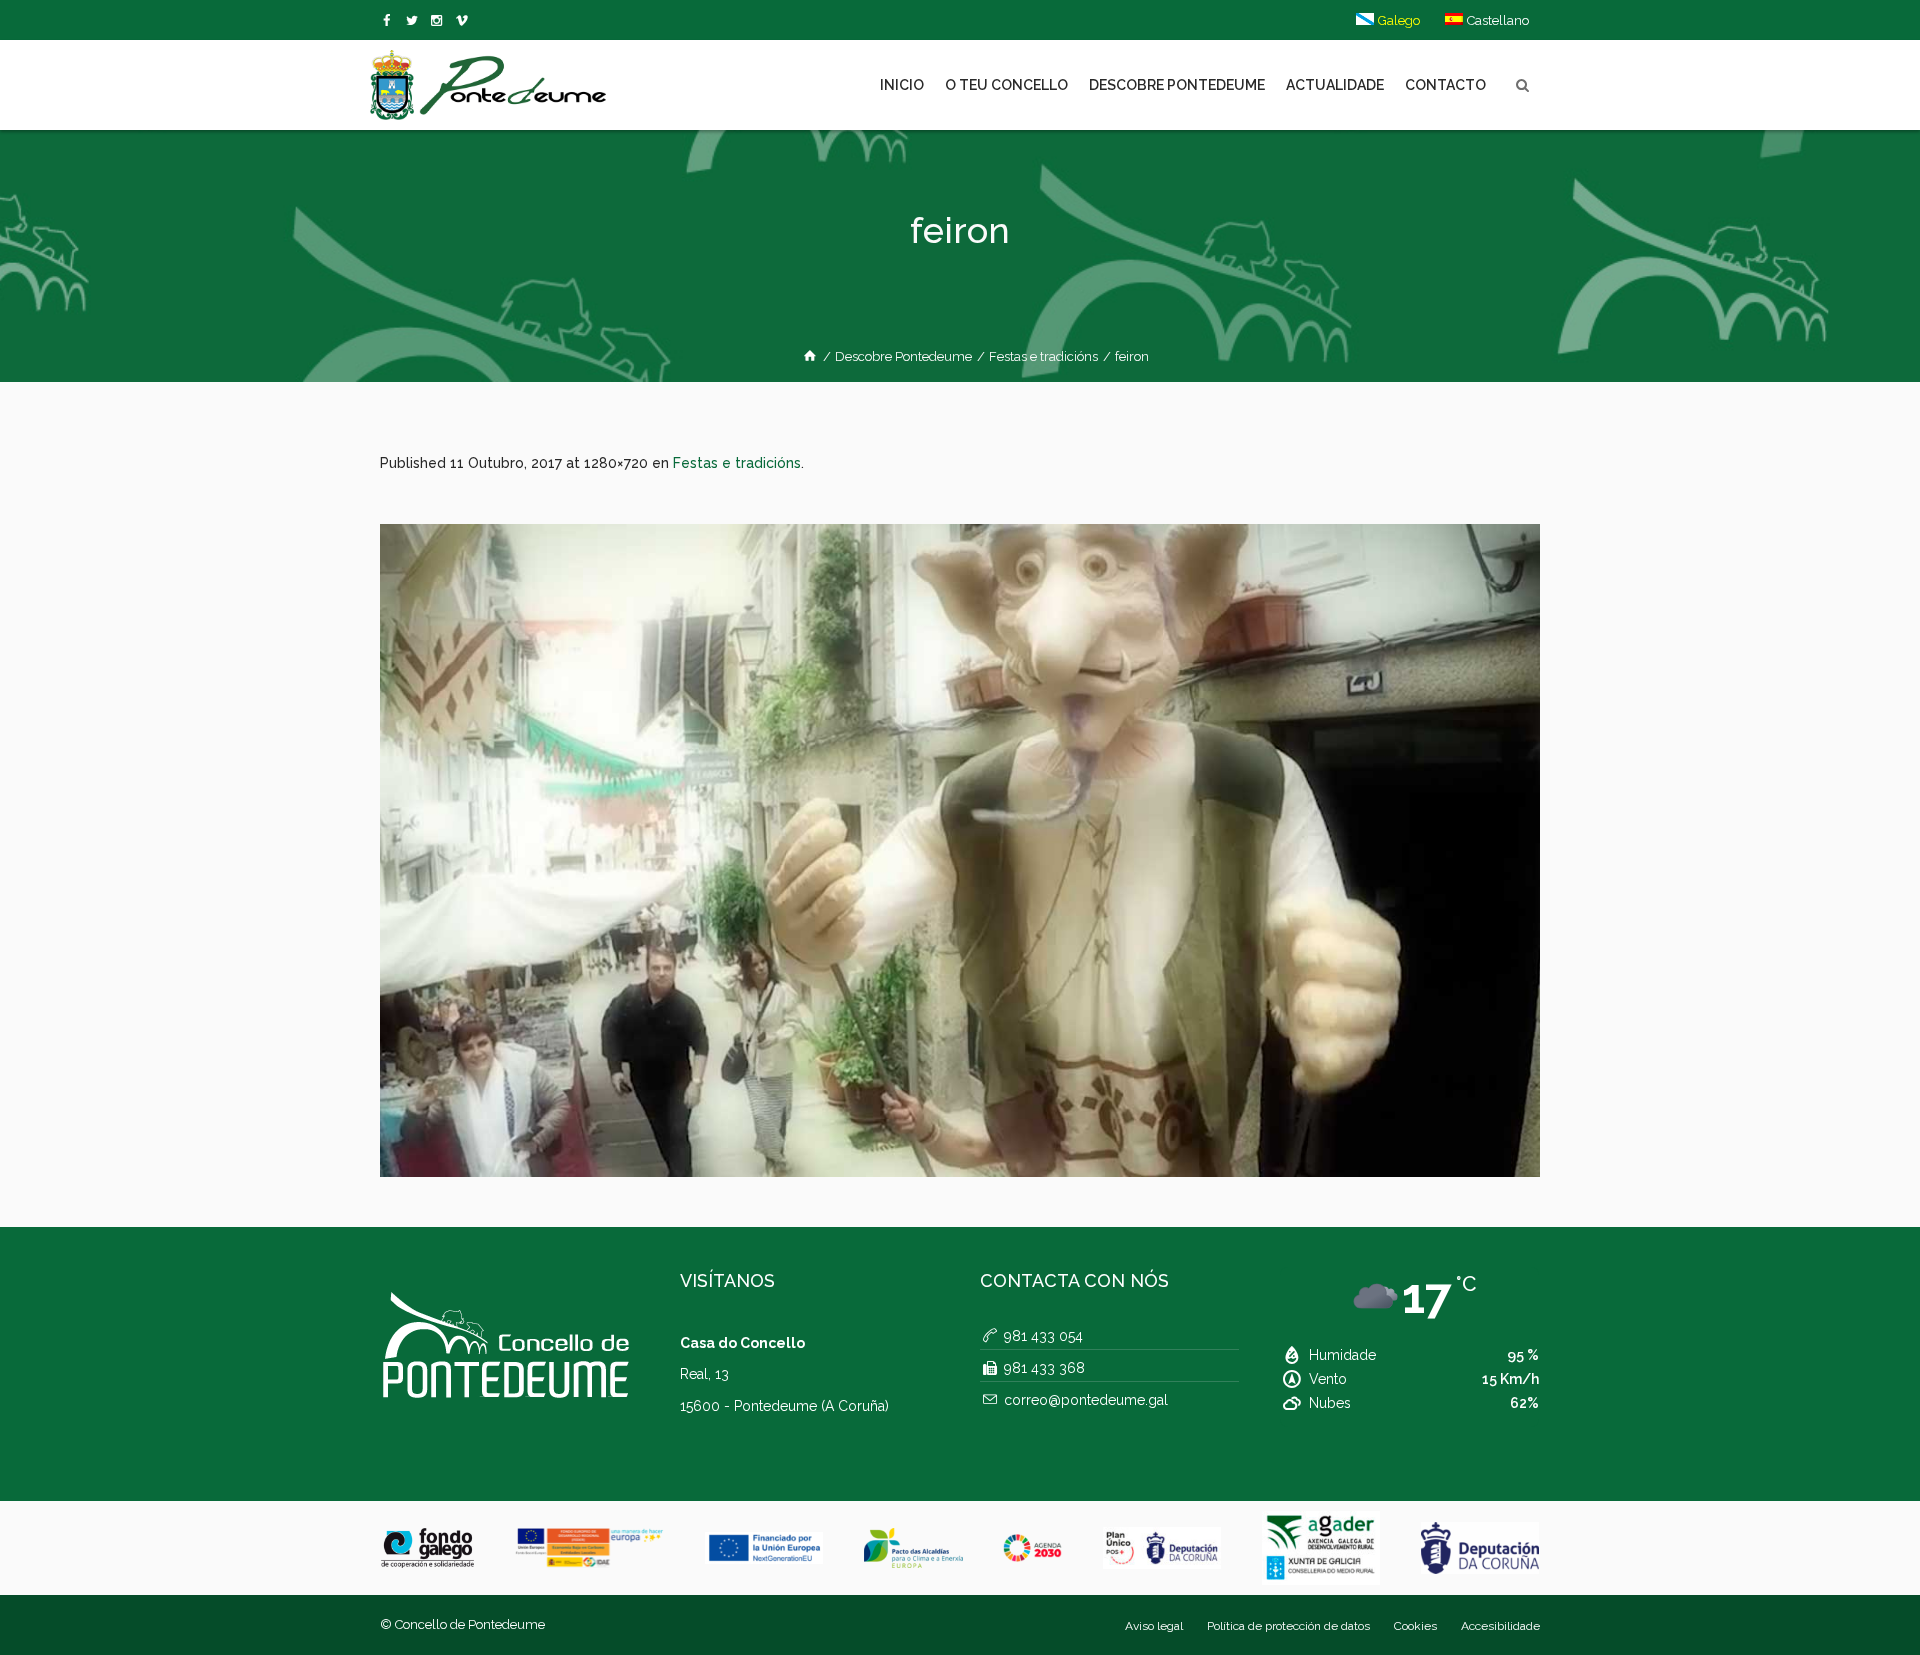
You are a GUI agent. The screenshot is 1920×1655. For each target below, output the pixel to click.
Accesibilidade (1500, 1626)
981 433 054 (1043, 1336)
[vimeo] (415, 21)
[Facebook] (390, 21)
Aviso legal (1154, 1626)
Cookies (1415, 1626)
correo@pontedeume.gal (1086, 1400)
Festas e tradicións (1043, 356)
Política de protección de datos (1288, 1626)
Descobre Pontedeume (903, 356)
